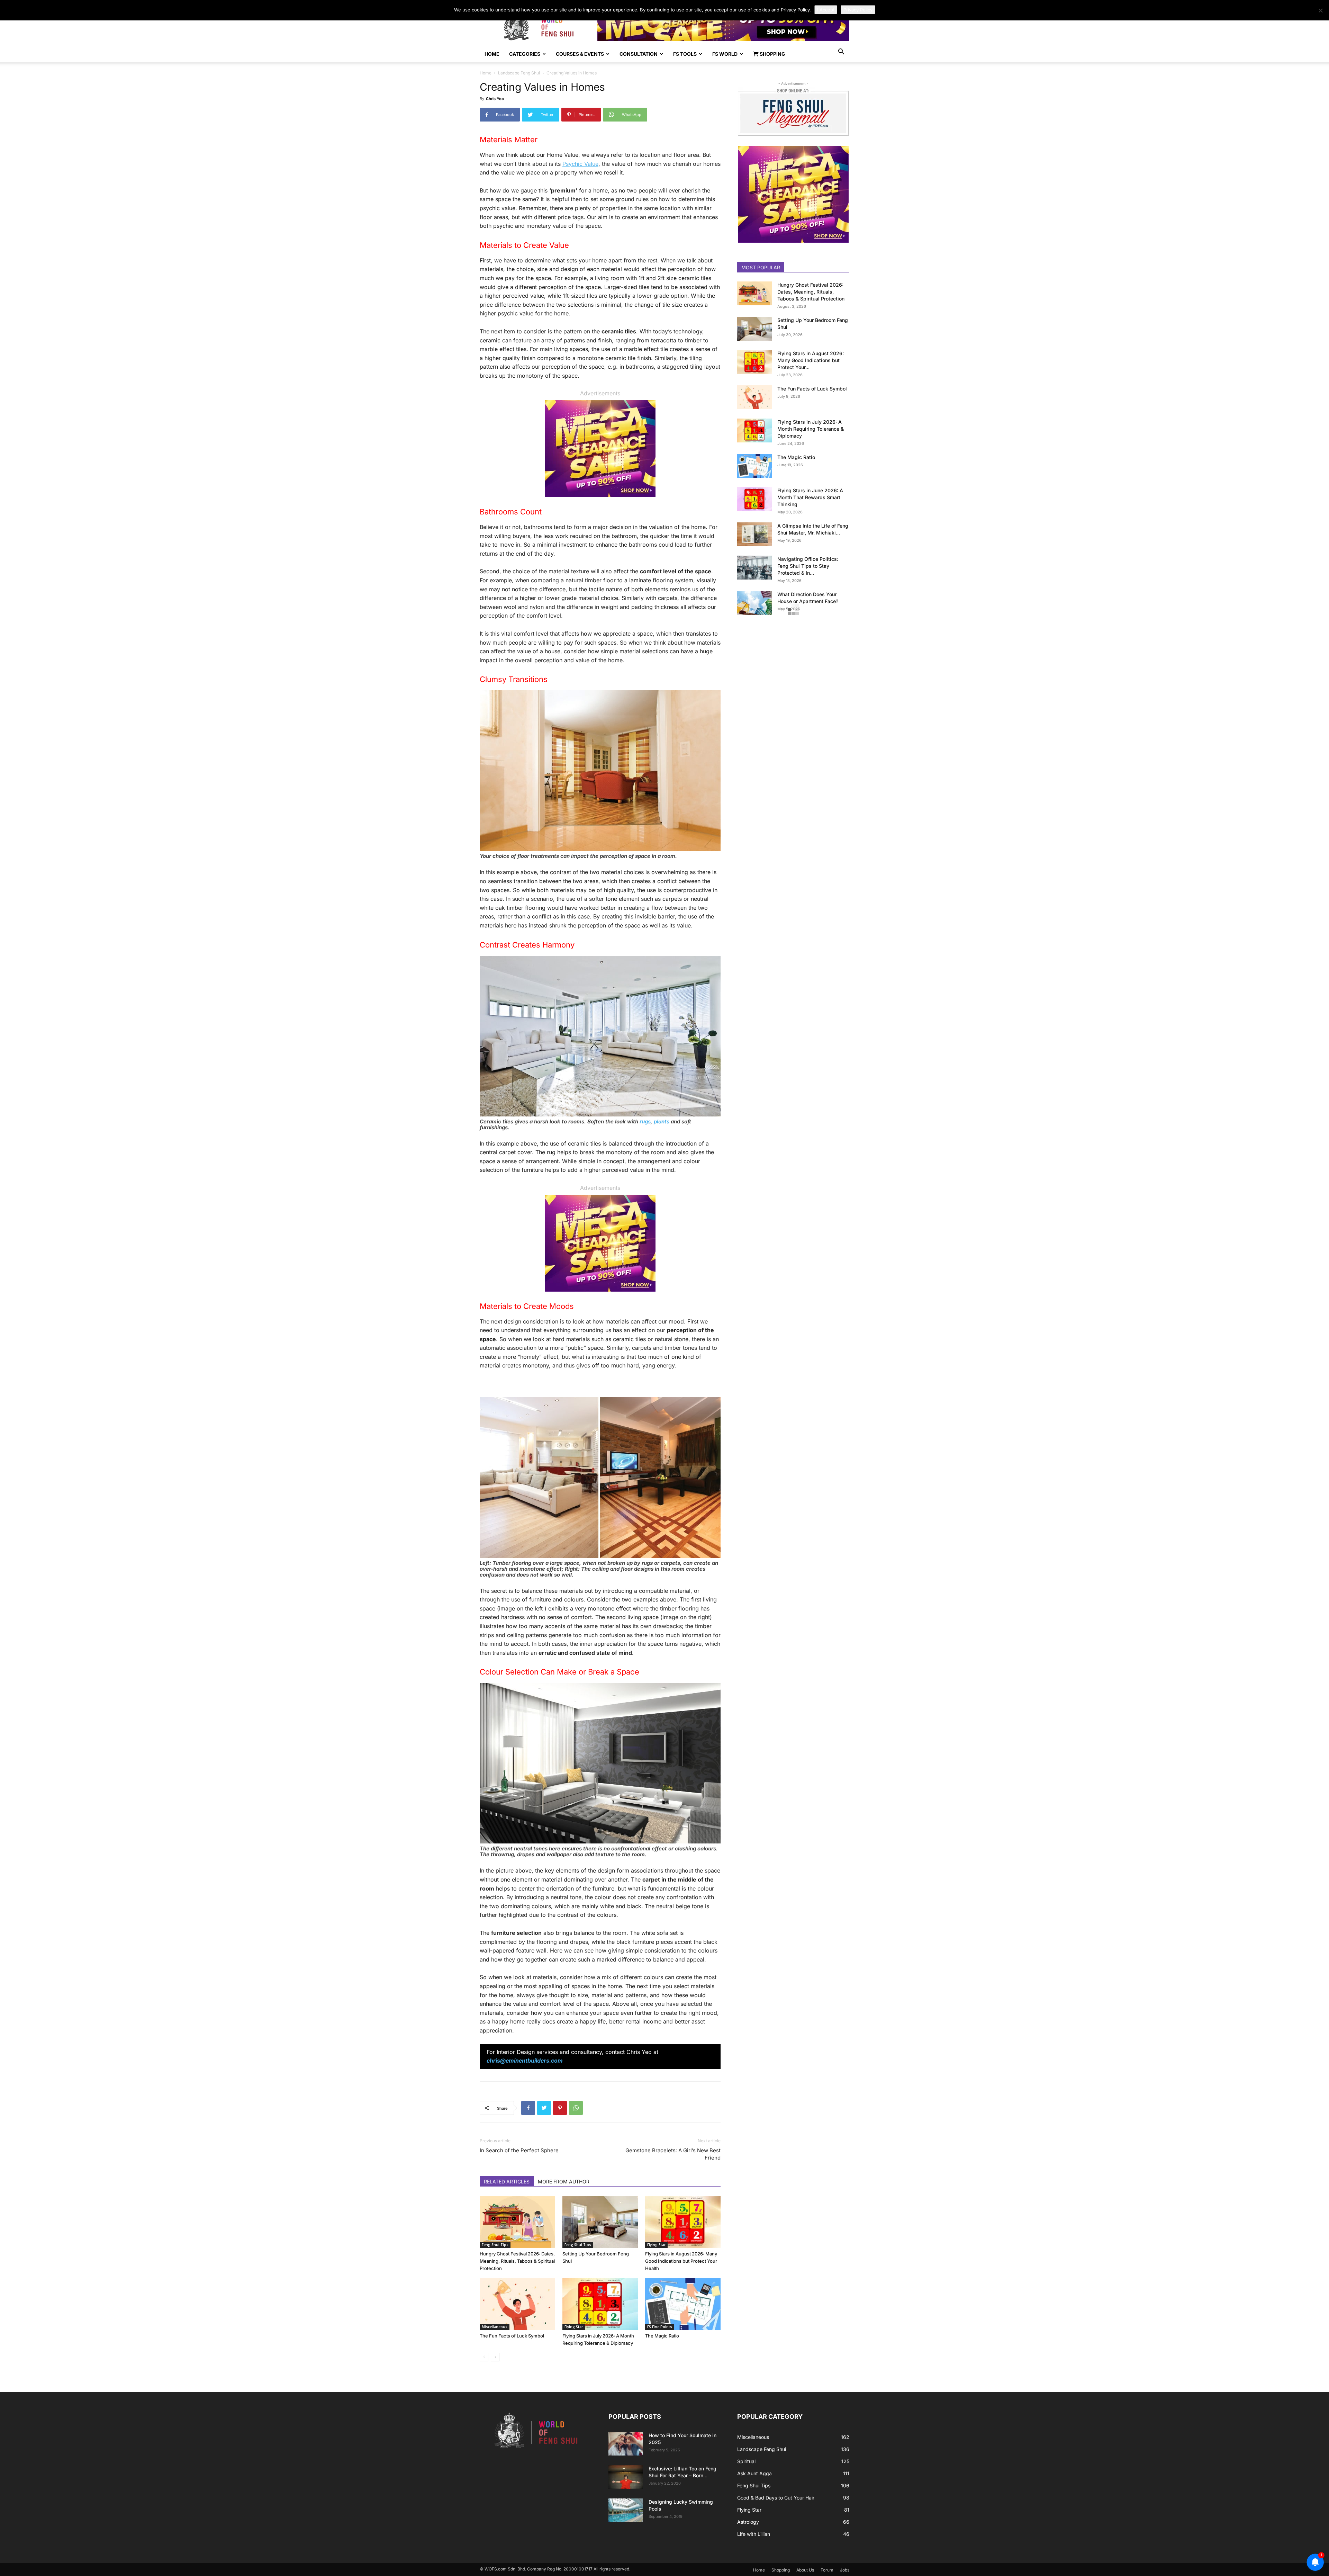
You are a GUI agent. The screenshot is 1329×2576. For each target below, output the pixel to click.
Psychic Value (580, 164)
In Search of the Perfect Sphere (519, 2150)
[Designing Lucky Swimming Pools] (626, 2510)
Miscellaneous (495, 2327)
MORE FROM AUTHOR (564, 2182)
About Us (805, 2570)
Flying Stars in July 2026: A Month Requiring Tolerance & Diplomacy (811, 429)
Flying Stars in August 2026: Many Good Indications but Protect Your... (811, 360)
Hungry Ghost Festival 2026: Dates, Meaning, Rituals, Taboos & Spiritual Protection (517, 2261)
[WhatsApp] (576, 2108)
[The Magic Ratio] (683, 2304)
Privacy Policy (858, 10)
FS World (725, 54)
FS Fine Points (660, 2327)
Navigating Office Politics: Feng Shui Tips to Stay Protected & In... (808, 566)
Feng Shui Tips (495, 2245)
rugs (645, 1121)
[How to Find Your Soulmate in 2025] (626, 2444)
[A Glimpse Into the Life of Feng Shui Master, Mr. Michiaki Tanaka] (754, 534)
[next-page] (495, 2357)
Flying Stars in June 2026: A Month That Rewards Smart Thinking (810, 497)
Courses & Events (580, 54)
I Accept (826, 10)
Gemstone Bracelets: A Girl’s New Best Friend (673, 2154)
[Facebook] (528, 2108)
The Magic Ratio (662, 2336)
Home (492, 54)
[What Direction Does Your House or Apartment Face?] (754, 603)
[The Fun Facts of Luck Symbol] (517, 2304)
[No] (1320, 10)
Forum (827, 2570)
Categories (525, 54)
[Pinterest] (560, 2108)
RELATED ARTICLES (507, 2182)
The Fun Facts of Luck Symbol (512, 2336)
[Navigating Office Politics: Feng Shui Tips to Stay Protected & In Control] (754, 568)
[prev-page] (484, 2357)
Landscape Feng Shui (519, 73)
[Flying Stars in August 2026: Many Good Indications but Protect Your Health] (683, 2222)
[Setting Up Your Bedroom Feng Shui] (600, 2222)
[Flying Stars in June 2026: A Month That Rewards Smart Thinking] (754, 499)
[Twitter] (544, 2108)
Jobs (845, 2570)
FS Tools (685, 54)
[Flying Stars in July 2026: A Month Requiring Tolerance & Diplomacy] (600, 2304)
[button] (841, 52)
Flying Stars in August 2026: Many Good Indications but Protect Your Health (681, 2261)
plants (662, 1121)
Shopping (772, 54)
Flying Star (656, 2245)
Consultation (639, 54)
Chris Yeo (495, 99)
